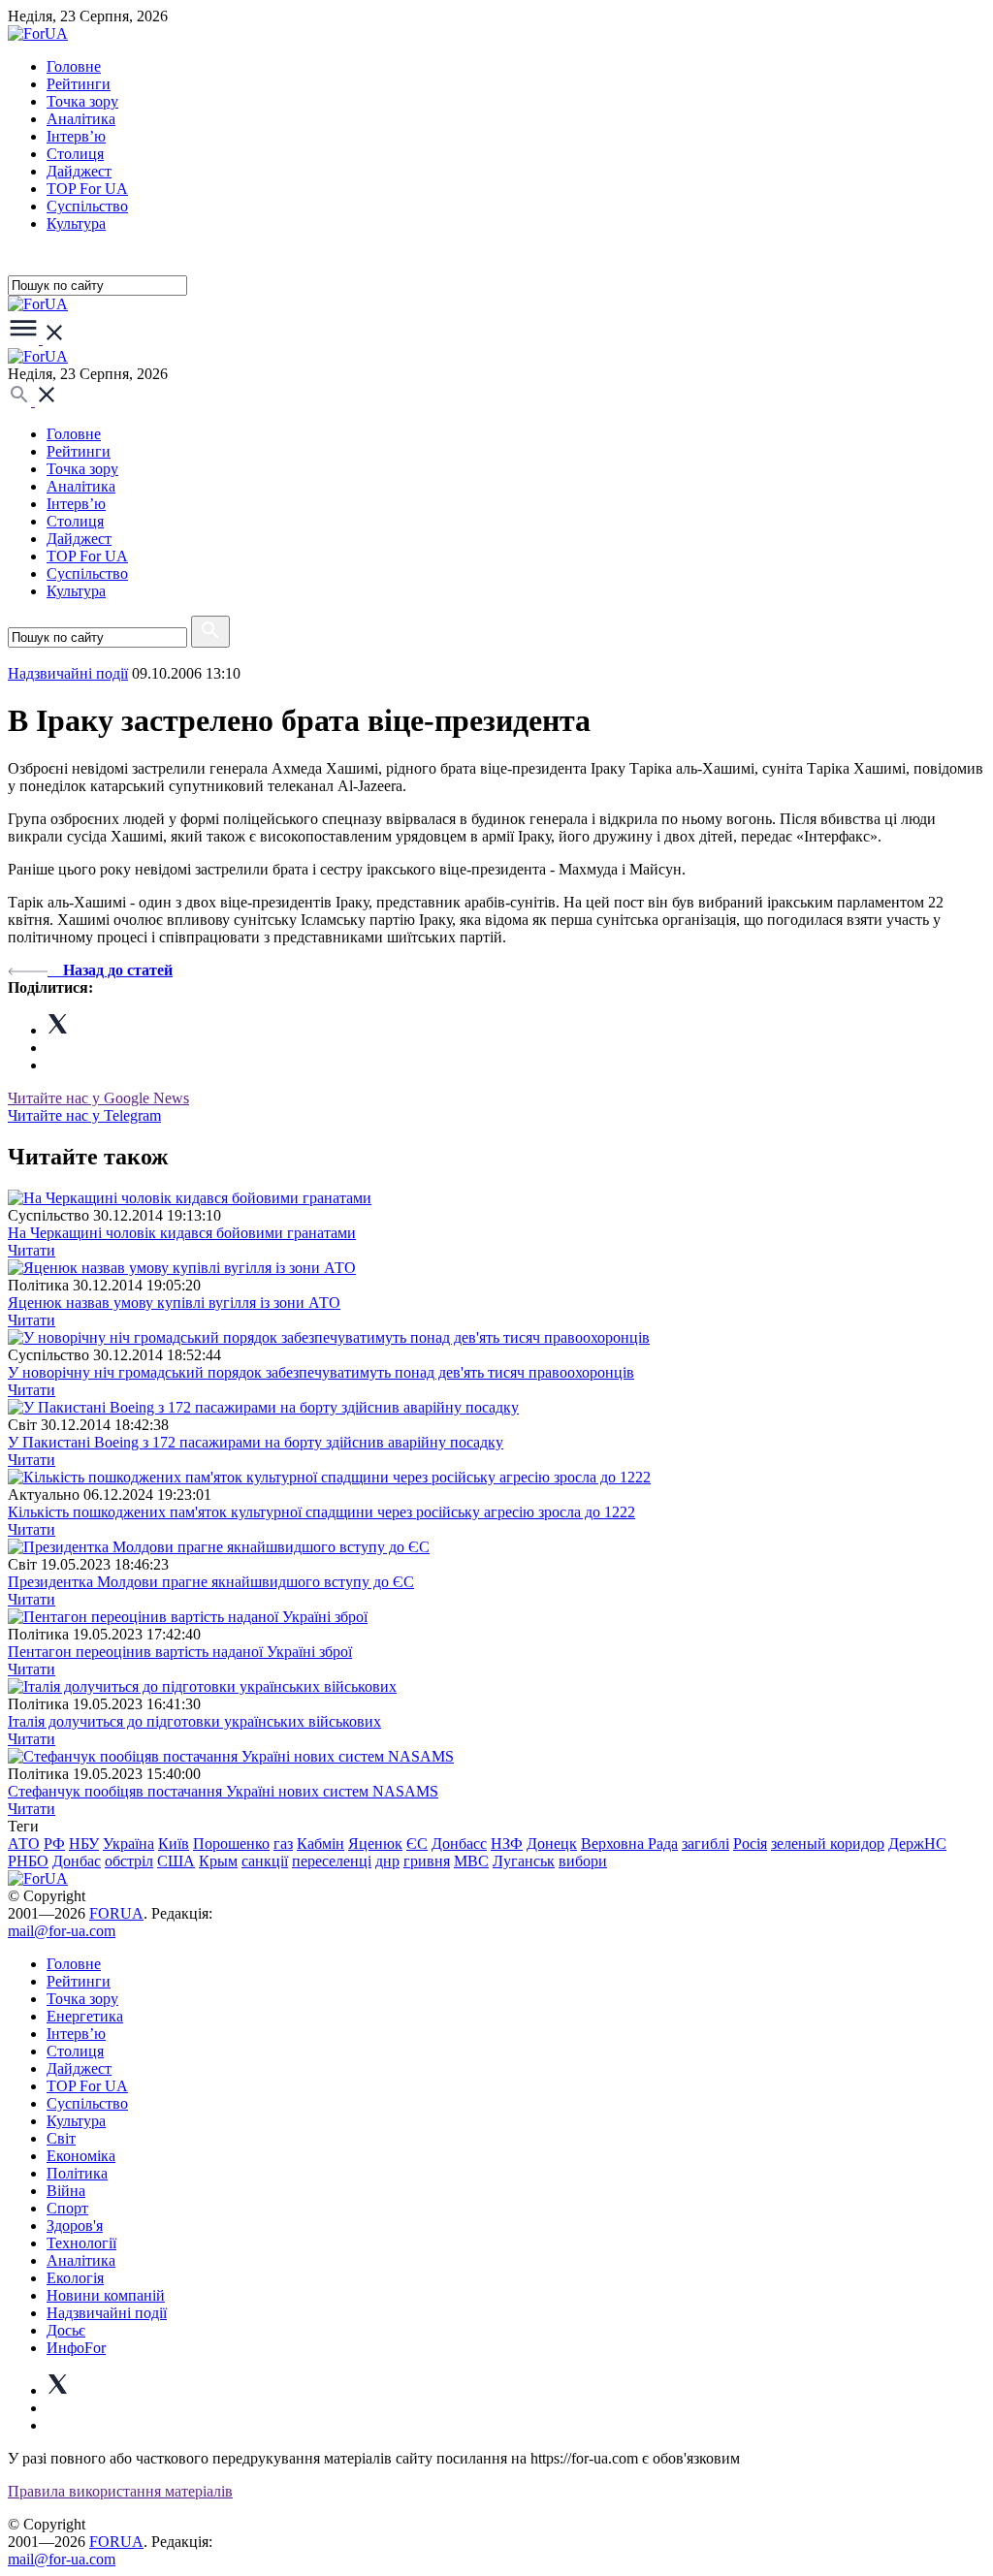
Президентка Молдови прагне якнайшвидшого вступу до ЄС (211, 1582)
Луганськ (524, 1861)
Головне (74, 66)
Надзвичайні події (68, 673)
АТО (24, 1844)
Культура (76, 223)
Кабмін (320, 1844)
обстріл (129, 1861)
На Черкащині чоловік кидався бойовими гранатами (182, 1233)
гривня (427, 1861)
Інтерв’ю (76, 136)
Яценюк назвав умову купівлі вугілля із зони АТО (174, 1303)
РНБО (28, 1861)
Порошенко (231, 1844)
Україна (128, 1844)
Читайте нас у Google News (98, 1098)
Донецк (552, 1844)
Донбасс (459, 1844)
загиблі (705, 1844)
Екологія (75, 2278)
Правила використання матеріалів (120, 2491)
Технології (81, 2243)
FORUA (116, 1913)
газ (283, 1844)
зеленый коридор (828, 1844)
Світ (61, 2138)
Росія (750, 1844)
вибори (583, 1861)
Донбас (77, 1861)
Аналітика (81, 119)
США (176, 1861)
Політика (77, 2173)
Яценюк (375, 1844)
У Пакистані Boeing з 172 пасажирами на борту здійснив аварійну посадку (256, 1442)
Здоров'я (75, 2226)
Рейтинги (79, 84)
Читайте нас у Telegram (84, 1115)
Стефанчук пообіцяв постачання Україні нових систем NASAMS (223, 1791)
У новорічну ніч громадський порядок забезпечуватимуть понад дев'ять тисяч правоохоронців (321, 1372)
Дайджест (79, 171)
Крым (218, 1861)
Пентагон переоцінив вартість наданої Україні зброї (180, 1652)
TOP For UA (87, 189)
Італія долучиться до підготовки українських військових (194, 1721)
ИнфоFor (76, 2348)
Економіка (81, 2156)
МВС (471, 1861)
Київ (174, 1844)
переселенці (332, 1861)
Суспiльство (87, 206)
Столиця (75, 154)
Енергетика (85, 2016)
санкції (265, 1861)
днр (387, 1861)
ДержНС (917, 1844)
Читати (32, 1250)
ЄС (417, 1844)
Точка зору (82, 101)
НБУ (84, 1844)
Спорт (67, 2208)
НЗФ (507, 1844)
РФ (54, 1844)
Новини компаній (106, 2295)
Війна (66, 2191)
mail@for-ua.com (62, 1931)
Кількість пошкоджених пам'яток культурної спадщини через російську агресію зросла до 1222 (321, 1512)
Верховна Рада (629, 1844)
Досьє (66, 2330)
